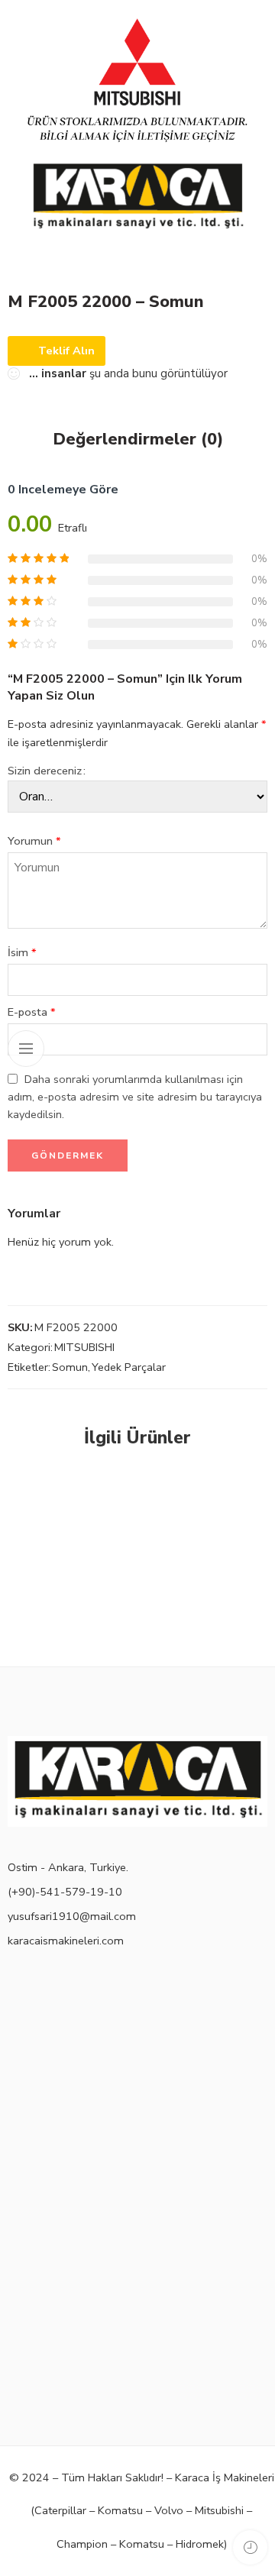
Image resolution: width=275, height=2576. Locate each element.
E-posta (32, 1012)
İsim (22, 952)
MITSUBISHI (84, 1347)
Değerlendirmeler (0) (138, 440)
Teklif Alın (66, 351)
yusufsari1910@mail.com (72, 1916)
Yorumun (34, 841)
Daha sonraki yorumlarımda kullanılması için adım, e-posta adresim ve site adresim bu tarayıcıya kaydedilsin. (135, 1097)
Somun (70, 1367)
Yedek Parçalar (129, 1367)
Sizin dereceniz (45, 771)
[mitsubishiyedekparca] (137, 137)
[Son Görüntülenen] (250, 2547)
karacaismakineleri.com (66, 1941)
